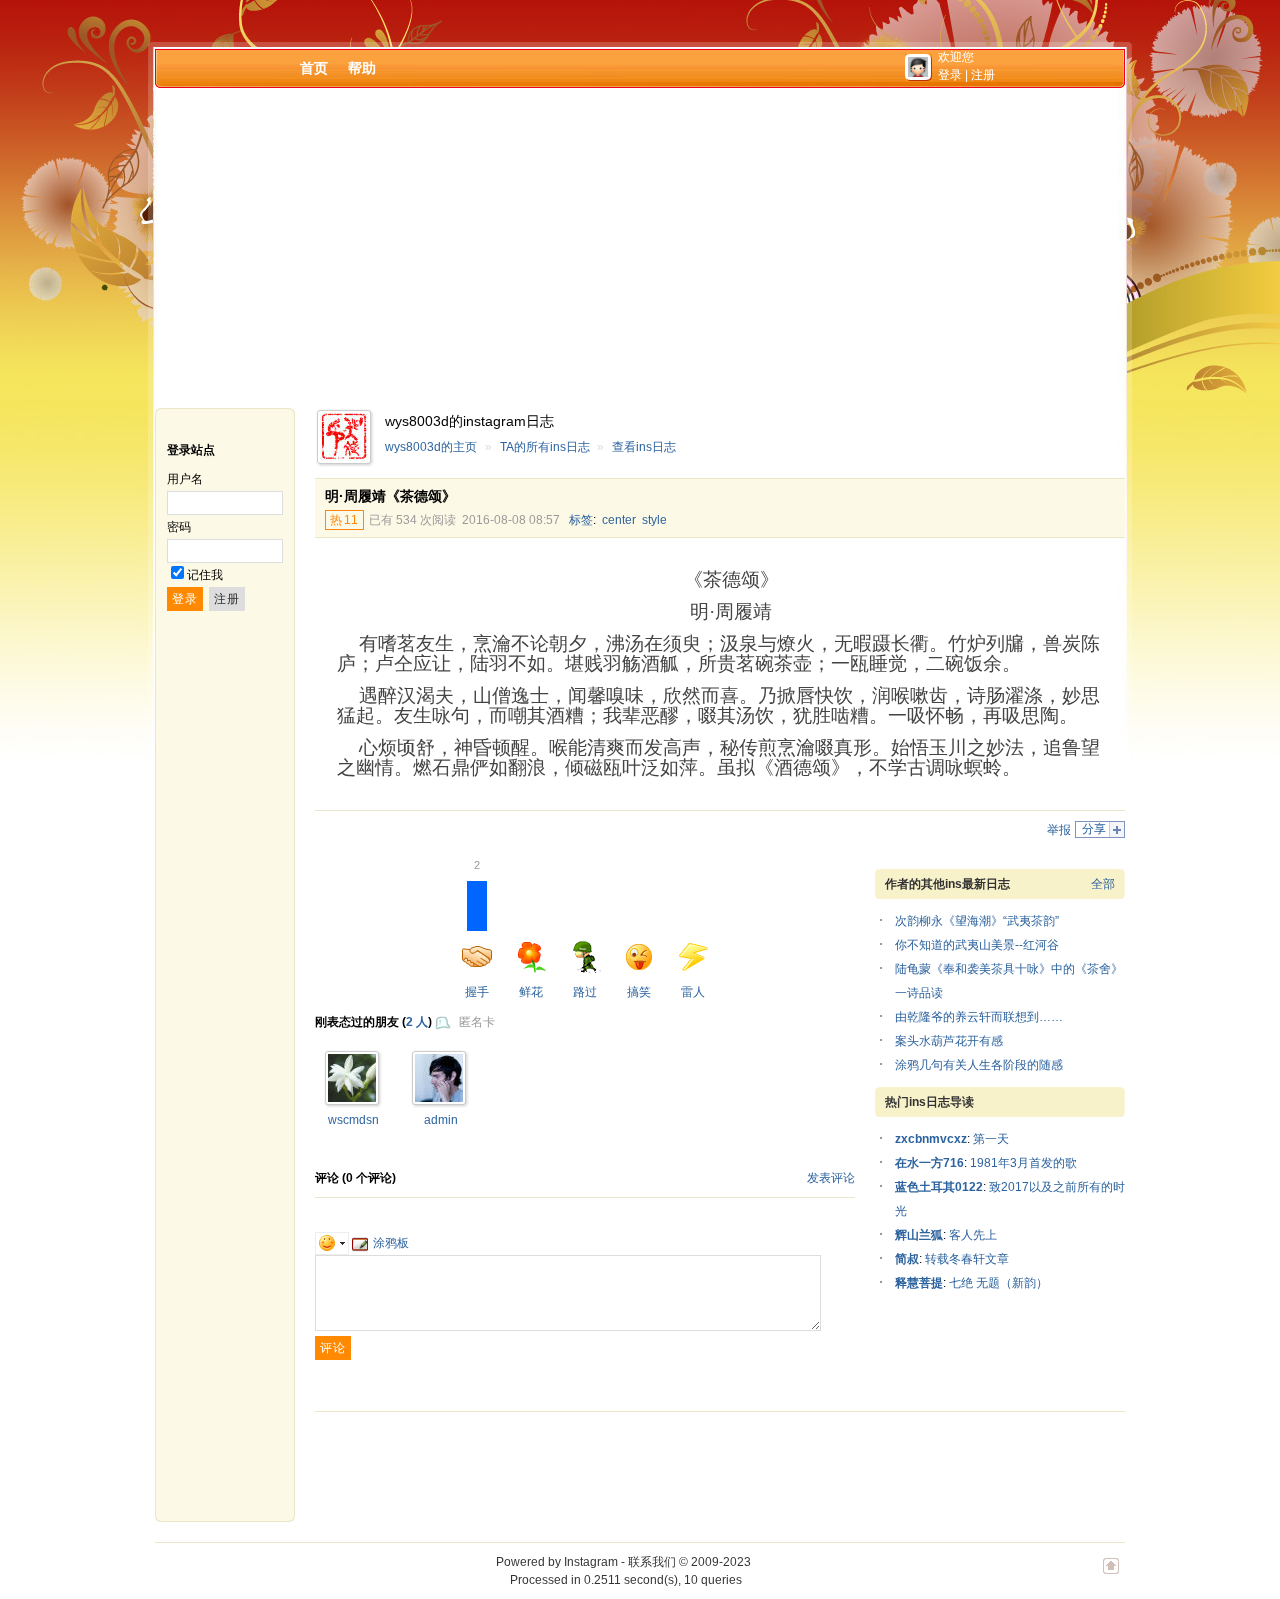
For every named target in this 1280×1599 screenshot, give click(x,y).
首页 (314, 68)
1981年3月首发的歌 (1023, 1163)
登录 (950, 75)
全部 (1103, 884)
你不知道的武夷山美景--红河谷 (977, 945)
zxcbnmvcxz (931, 1139)
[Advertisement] (640, 248)
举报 (1059, 830)
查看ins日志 (644, 447)
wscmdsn (353, 1120)
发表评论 (831, 1178)
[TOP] (1111, 1576)
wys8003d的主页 (431, 447)
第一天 (991, 1139)
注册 (983, 75)
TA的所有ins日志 (545, 447)
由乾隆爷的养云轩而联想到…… (979, 1017)
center (619, 520)
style (654, 520)
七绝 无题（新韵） (998, 1283)
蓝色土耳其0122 (939, 1187)
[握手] (352, 1098)
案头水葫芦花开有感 (949, 1041)
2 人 (417, 1022)
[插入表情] (332, 1243)
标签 (581, 520)
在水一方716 (929, 1163)
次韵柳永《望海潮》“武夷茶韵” (977, 921)
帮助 (362, 68)
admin (441, 1120)
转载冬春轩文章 (967, 1259)
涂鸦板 (391, 1243)
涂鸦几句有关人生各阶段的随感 (979, 1065)
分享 (1094, 829)
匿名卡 (477, 1022)
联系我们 (652, 1562)
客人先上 (973, 1235)
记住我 (205, 575)
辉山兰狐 (919, 1235)
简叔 (907, 1259)
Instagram (591, 1562)
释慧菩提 (919, 1283)
